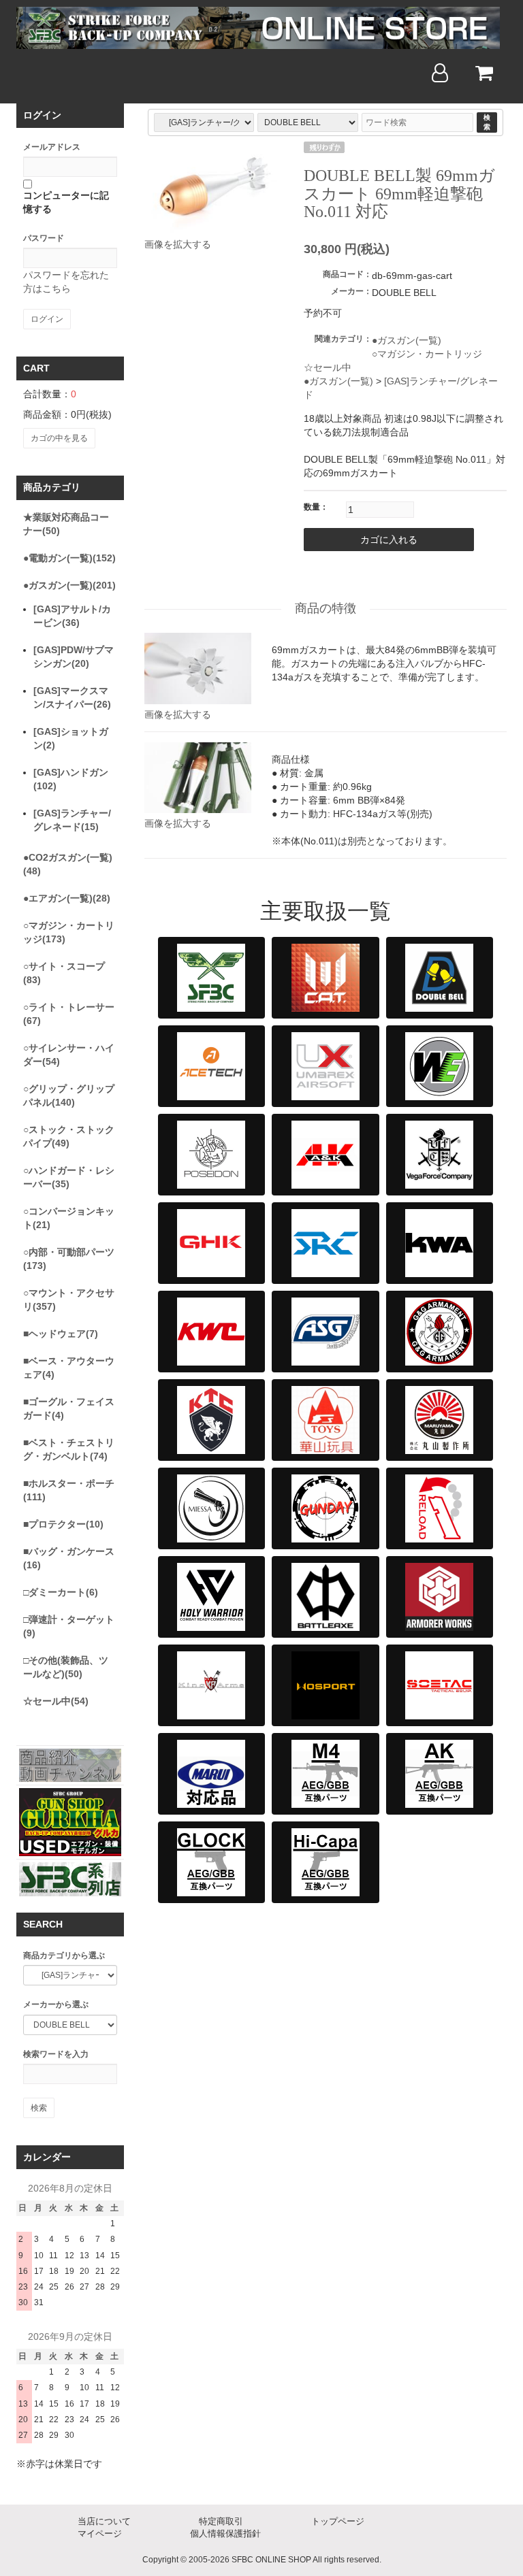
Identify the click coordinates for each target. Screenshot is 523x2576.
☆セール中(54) (56, 1701)
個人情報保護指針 (225, 2533)
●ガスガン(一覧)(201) (69, 585)
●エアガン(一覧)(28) (67, 898)
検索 (487, 122)
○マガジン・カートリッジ (427, 354)
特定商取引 (221, 2521)
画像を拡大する (178, 244)
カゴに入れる (389, 540)
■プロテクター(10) (63, 1524)
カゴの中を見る (59, 438)
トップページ (338, 2521)
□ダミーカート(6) (61, 1592)
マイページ (100, 2533)
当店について (104, 2521)
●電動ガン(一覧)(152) (69, 558)
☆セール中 (328, 367)
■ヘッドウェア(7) (61, 1334)
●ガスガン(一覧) (407, 340)
